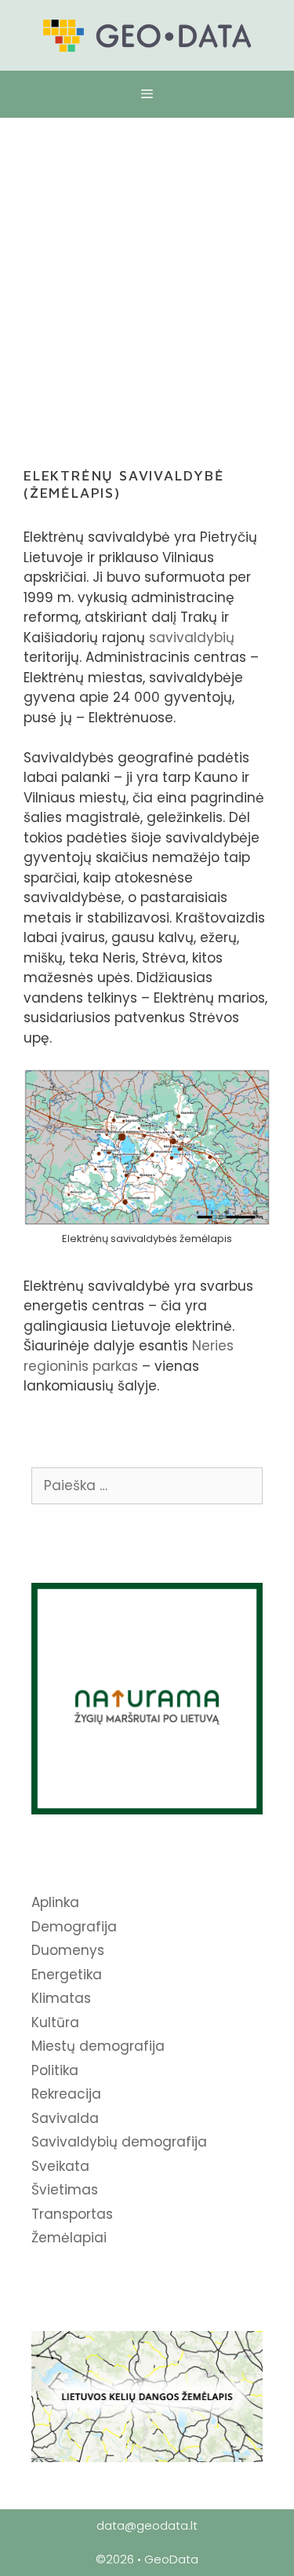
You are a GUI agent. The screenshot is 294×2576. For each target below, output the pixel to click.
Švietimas (65, 2190)
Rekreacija (66, 2094)
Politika (55, 2070)
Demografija (74, 1927)
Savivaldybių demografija (119, 2142)
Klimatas (61, 1998)
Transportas (72, 2214)
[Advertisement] (147, 273)
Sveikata (60, 2166)
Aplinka (55, 1902)
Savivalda (65, 2118)
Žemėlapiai (69, 2238)
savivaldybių (192, 638)
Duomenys (68, 1950)
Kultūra (55, 2022)
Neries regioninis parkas (129, 1356)
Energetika (67, 1975)
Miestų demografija (98, 2046)
